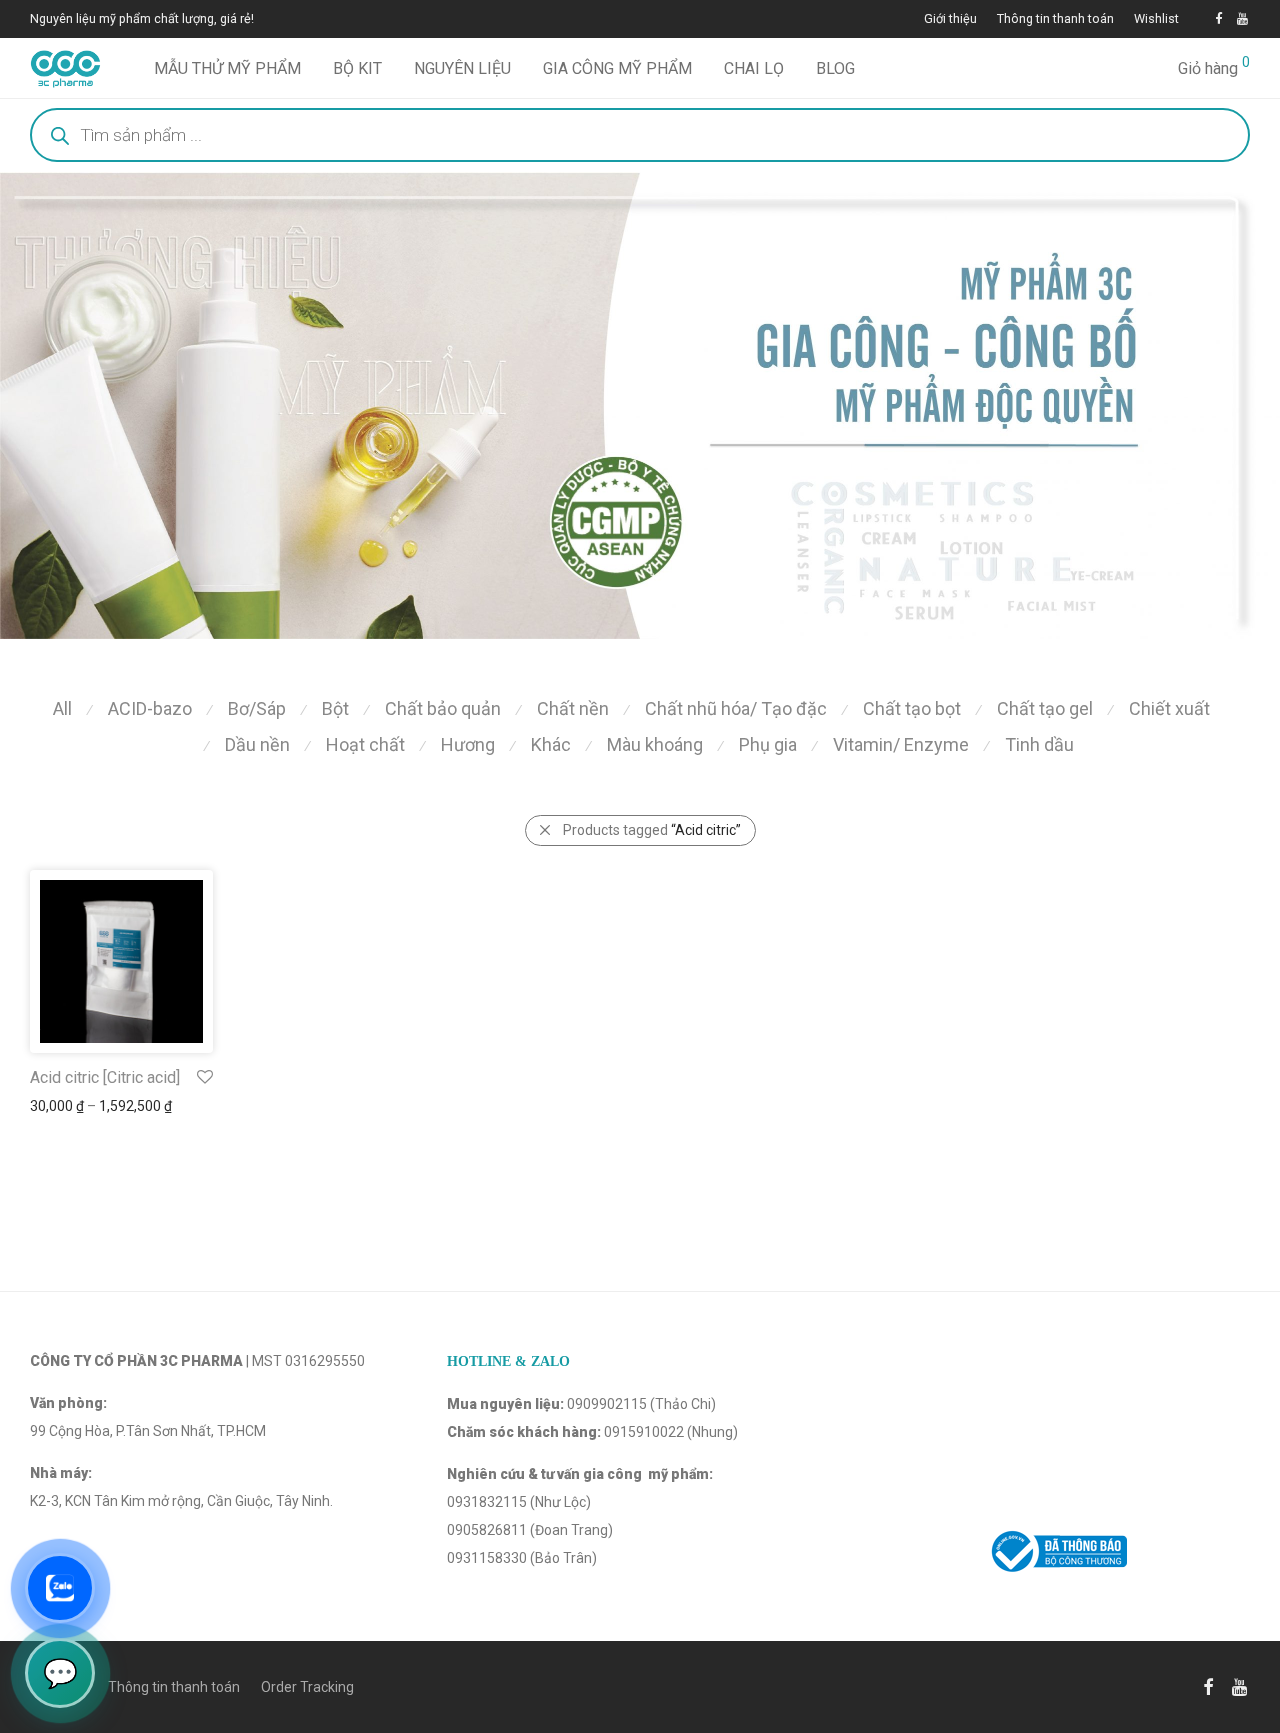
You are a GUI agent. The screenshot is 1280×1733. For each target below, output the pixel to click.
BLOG (835, 68)
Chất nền (573, 708)
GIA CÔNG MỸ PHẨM (617, 68)
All (62, 708)
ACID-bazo (150, 708)
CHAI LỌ (754, 68)
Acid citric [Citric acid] (105, 1077)
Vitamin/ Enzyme (901, 744)
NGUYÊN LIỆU (462, 68)
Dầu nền (257, 744)
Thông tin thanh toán (1055, 19)
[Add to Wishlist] (203, 1077)
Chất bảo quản (443, 708)
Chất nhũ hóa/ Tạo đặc (736, 708)
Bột (335, 708)
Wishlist (1156, 19)
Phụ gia (768, 744)
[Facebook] (1218, 18)
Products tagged (652, 830)
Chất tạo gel (1045, 708)
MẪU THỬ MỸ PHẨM (227, 68)
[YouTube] (1243, 18)
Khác (551, 744)
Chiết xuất (1169, 708)
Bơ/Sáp (257, 708)
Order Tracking (307, 1687)
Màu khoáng (655, 744)
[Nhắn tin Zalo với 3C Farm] (60, 1588)
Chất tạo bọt (912, 708)
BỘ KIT (357, 68)
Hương (468, 744)
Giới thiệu (950, 19)
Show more (56, 1106)
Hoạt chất (365, 744)
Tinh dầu (1039, 744)
